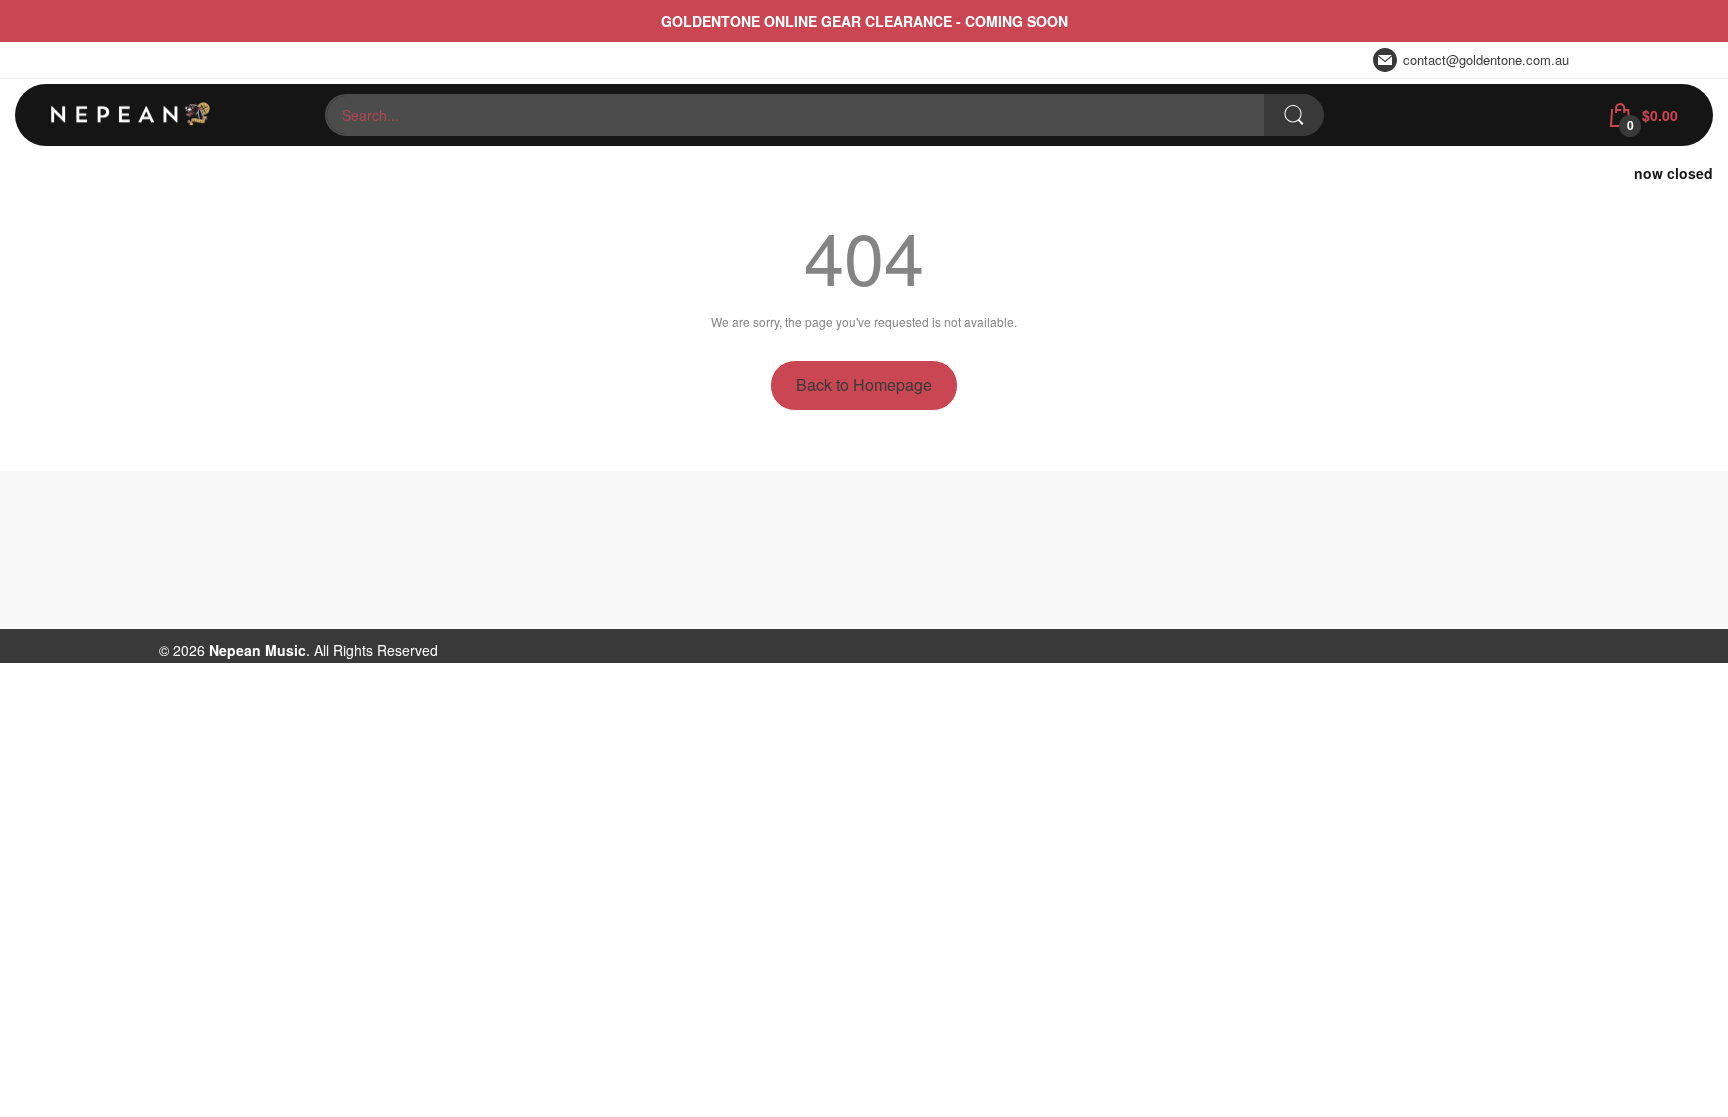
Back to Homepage (864, 384)
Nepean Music (257, 650)
